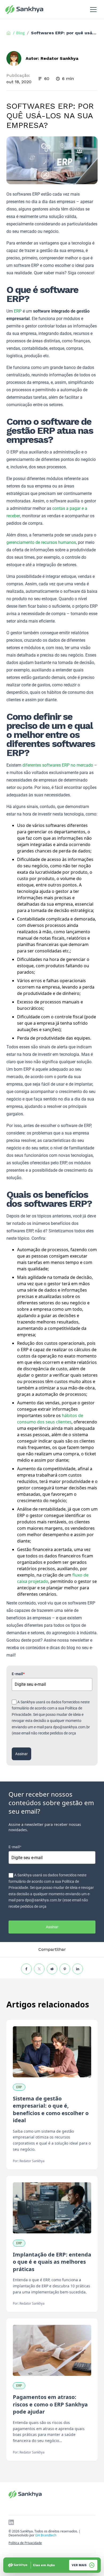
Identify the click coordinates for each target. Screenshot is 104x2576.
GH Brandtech (46, 2535)
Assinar (21, 1754)
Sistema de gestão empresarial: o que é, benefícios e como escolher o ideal (51, 2109)
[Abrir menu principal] (93, 10)
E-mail (18, 1674)
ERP (18, 311)
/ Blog (19, 33)
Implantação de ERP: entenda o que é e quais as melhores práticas (52, 2262)
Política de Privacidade (25, 2543)
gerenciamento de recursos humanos (41, 542)
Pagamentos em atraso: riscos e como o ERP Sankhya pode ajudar (50, 2404)
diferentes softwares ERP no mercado (58, 765)
